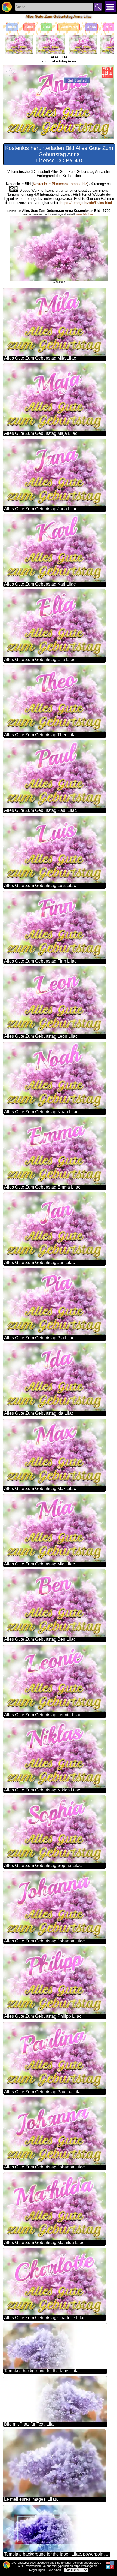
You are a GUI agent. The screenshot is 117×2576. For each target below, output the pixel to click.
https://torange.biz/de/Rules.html (86, 203)
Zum (46, 27)
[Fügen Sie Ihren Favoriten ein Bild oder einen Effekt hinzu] (10, 72)
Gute (29, 27)
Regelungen (37, 2570)
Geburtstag (69, 27)
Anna (91, 27)
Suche (98, 7)
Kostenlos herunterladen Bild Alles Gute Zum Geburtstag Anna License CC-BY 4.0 (59, 154)
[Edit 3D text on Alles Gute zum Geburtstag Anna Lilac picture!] (107, 72)
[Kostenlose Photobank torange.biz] (7, 7)
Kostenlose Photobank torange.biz (60, 184)
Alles (12, 27)
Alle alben (55, 2570)
